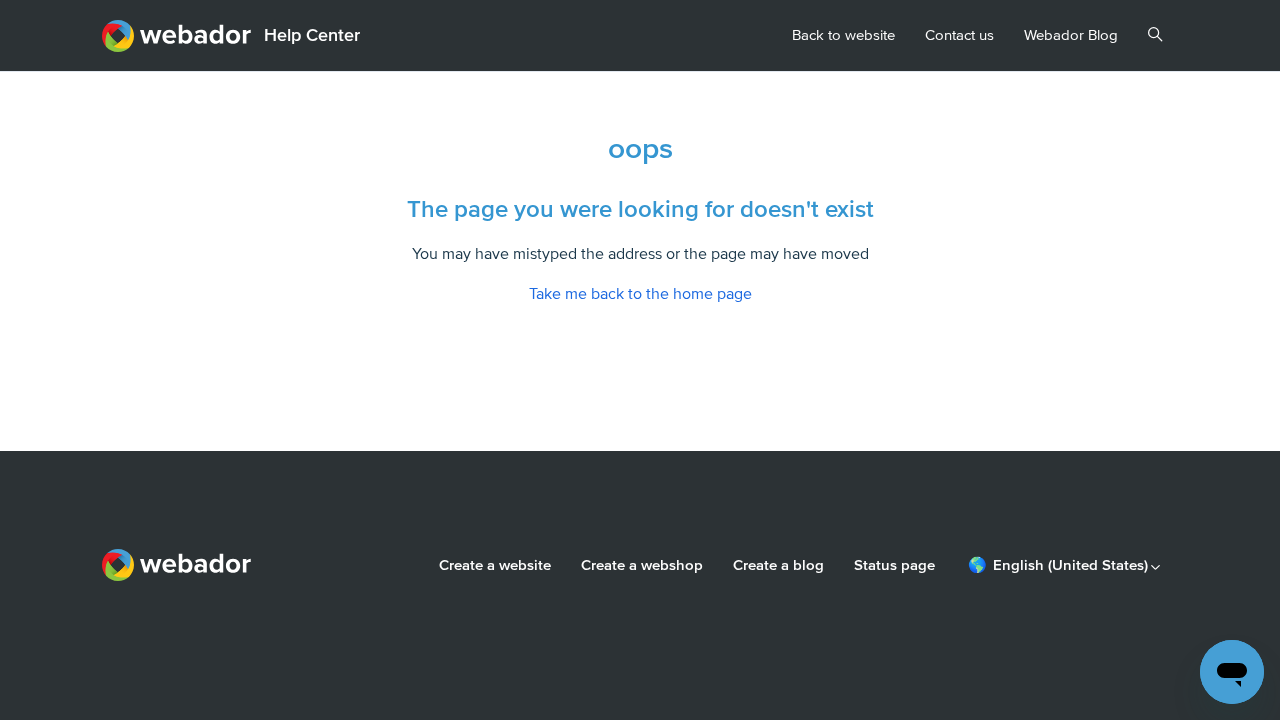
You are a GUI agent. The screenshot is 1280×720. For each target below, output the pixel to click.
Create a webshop (642, 565)
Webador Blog (1071, 35)
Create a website (495, 565)
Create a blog (778, 565)
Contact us (959, 35)
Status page (894, 565)
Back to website (843, 35)
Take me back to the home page (640, 294)
